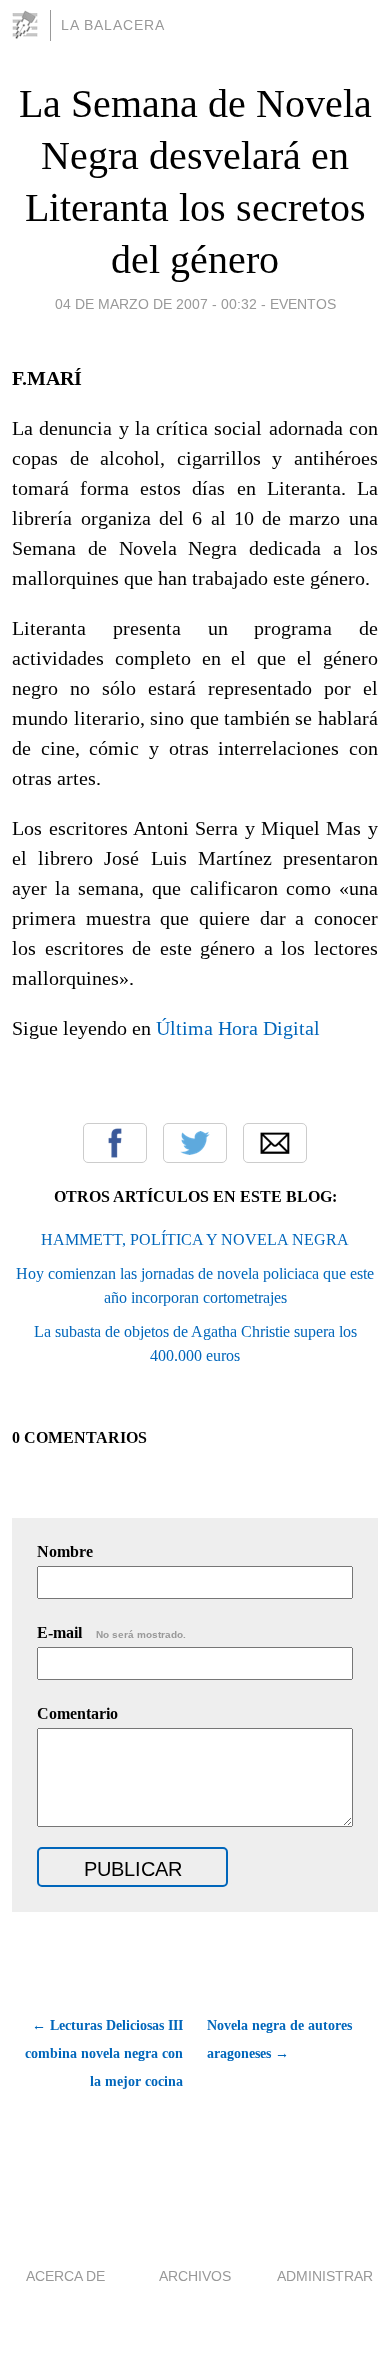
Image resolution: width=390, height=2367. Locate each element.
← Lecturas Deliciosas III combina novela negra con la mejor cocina (104, 2053)
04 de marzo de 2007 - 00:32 (156, 304)
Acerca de (65, 2276)
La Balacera (113, 25)
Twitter (195, 1143)
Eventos (303, 304)
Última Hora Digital (238, 1028)
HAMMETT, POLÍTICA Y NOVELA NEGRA (195, 1239)
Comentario (77, 1713)
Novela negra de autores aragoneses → (279, 2039)
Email (275, 1143)
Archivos (195, 2276)
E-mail (111, 1632)
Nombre (65, 1551)
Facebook (115, 1143)
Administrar (325, 2276)
